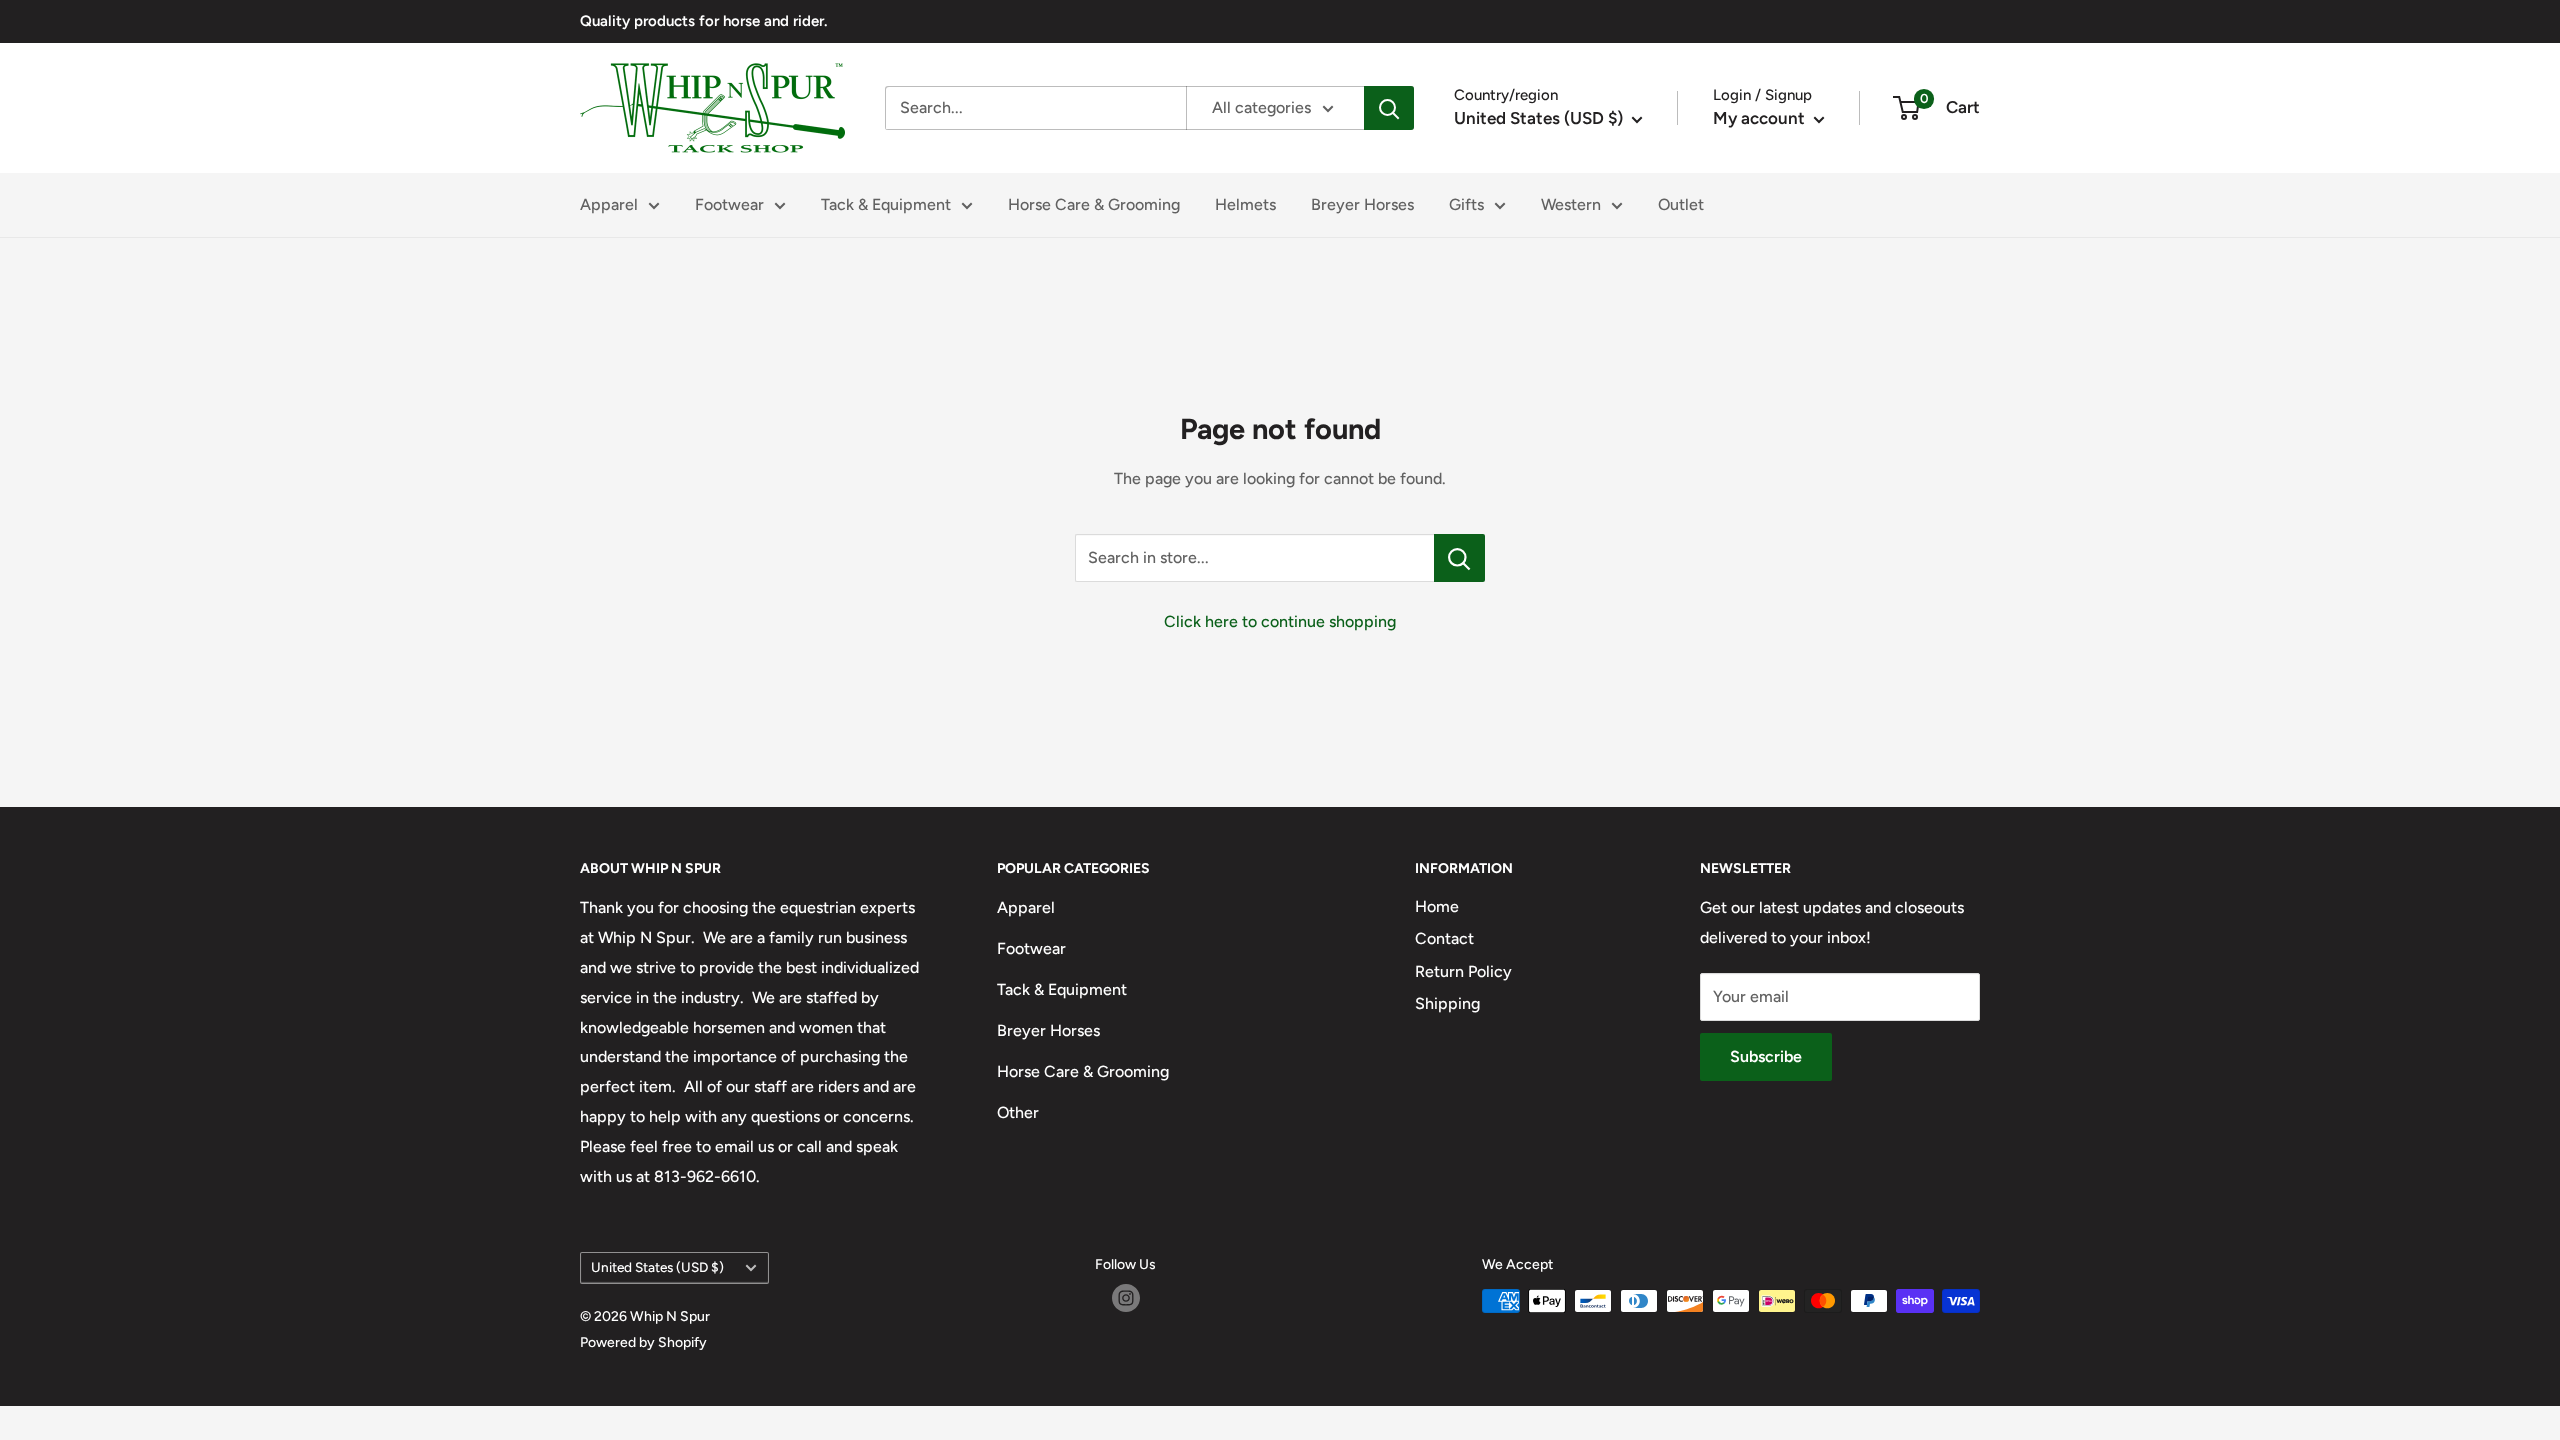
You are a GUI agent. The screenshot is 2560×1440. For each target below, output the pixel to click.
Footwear (729, 204)
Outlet (1681, 204)
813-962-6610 (705, 1176)
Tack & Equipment (886, 204)
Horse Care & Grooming (1094, 204)
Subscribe (1766, 1056)
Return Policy (1463, 971)
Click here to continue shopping (1280, 621)
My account (1761, 118)
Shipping (1447, 1003)
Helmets (1245, 204)
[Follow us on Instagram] (1126, 1298)
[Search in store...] (1459, 558)
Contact (1444, 938)
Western (1571, 204)
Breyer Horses (1362, 204)
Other (1018, 1112)
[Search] (1389, 108)
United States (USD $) (657, 1267)
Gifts (1466, 204)
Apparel (609, 204)
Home (1437, 906)
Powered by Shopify (643, 1342)
